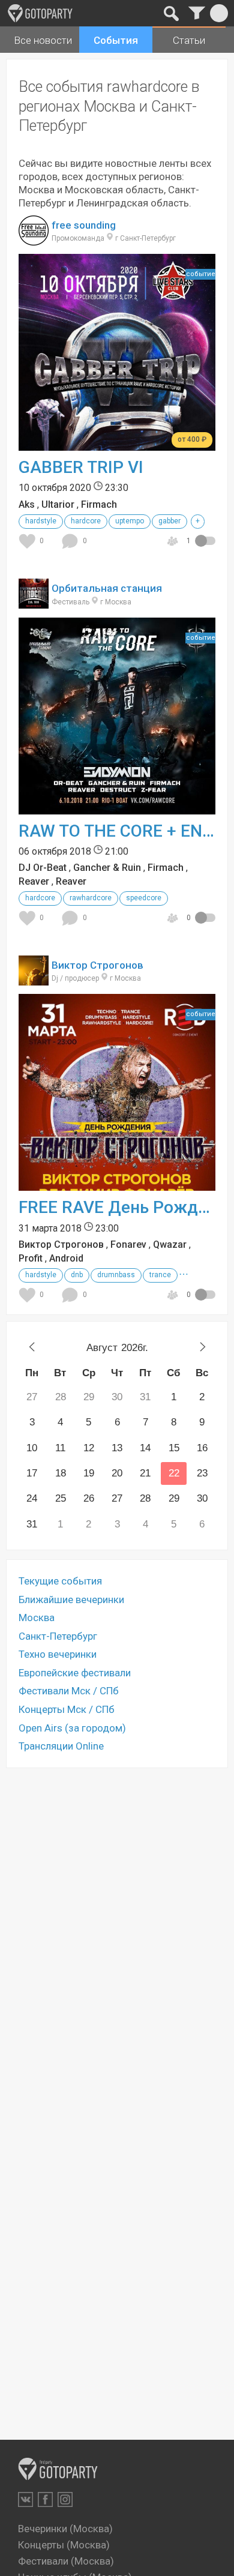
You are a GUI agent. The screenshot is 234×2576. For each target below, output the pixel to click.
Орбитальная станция (107, 588)
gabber (169, 521)
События (116, 40)
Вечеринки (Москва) (65, 2529)
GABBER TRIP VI (81, 467)
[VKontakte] (25, 2499)
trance (160, 1275)
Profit (31, 1258)
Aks (27, 504)
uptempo (130, 521)
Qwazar (170, 1244)
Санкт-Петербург (58, 1636)
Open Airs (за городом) (72, 1728)
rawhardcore (91, 898)
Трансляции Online (61, 1746)
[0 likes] (29, 541)
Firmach (99, 504)
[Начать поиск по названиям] (171, 13)
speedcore (144, 898)
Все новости (43, 40)
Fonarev (128, 1244)
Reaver (34, 881)
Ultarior (58, 504)
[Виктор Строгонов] (34, 979)
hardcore (86, 521)
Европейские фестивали (75, 1673)
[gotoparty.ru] (40, 13)
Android (66, 1258)
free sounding (84, 225)
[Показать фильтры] (196, 13)
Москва (37, 1618)
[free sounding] (34, 239)
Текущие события (60, 1581)
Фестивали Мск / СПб (69, 1691)
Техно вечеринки (58, 1654)
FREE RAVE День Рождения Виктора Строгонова (117, 1207)
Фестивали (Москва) (66, 2561)
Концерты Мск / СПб (67, 1709)
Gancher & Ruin (107, 868)
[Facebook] (45, 2499)
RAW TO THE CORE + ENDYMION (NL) (117, 831)
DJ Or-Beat (43, 868)
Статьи (189, 40)
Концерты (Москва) (64, 2545)
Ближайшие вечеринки (71, 1599)
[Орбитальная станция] (34, 602)
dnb (77, 1275)
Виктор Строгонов (97, 965)
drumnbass (116, 1275)
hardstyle (41, 521)
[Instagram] (65, 2499)
